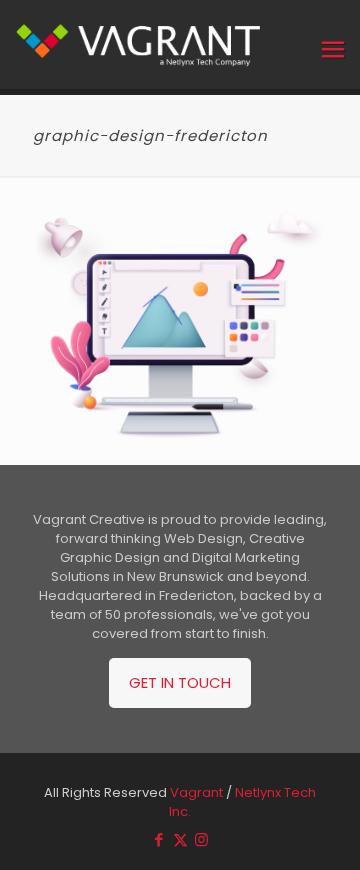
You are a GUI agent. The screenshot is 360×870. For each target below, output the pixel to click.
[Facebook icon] (159, 839)
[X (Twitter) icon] (180, 839)
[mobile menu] (333, 50)
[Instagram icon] (201, 839)
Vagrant (196, 792)
